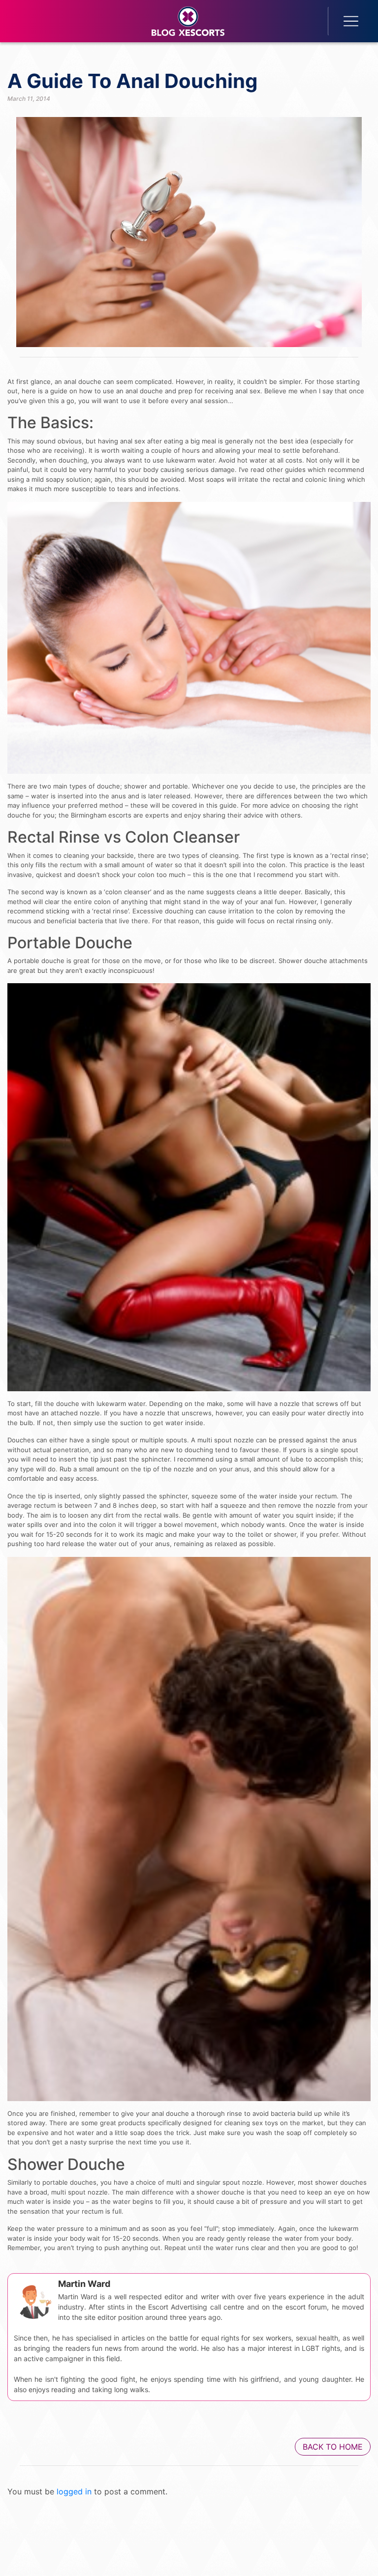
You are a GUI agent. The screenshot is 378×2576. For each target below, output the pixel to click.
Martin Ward (84, 2284)
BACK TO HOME (333, 2447)
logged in (74, 2491)
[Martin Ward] (33, 2299)
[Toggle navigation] (345, 21)
